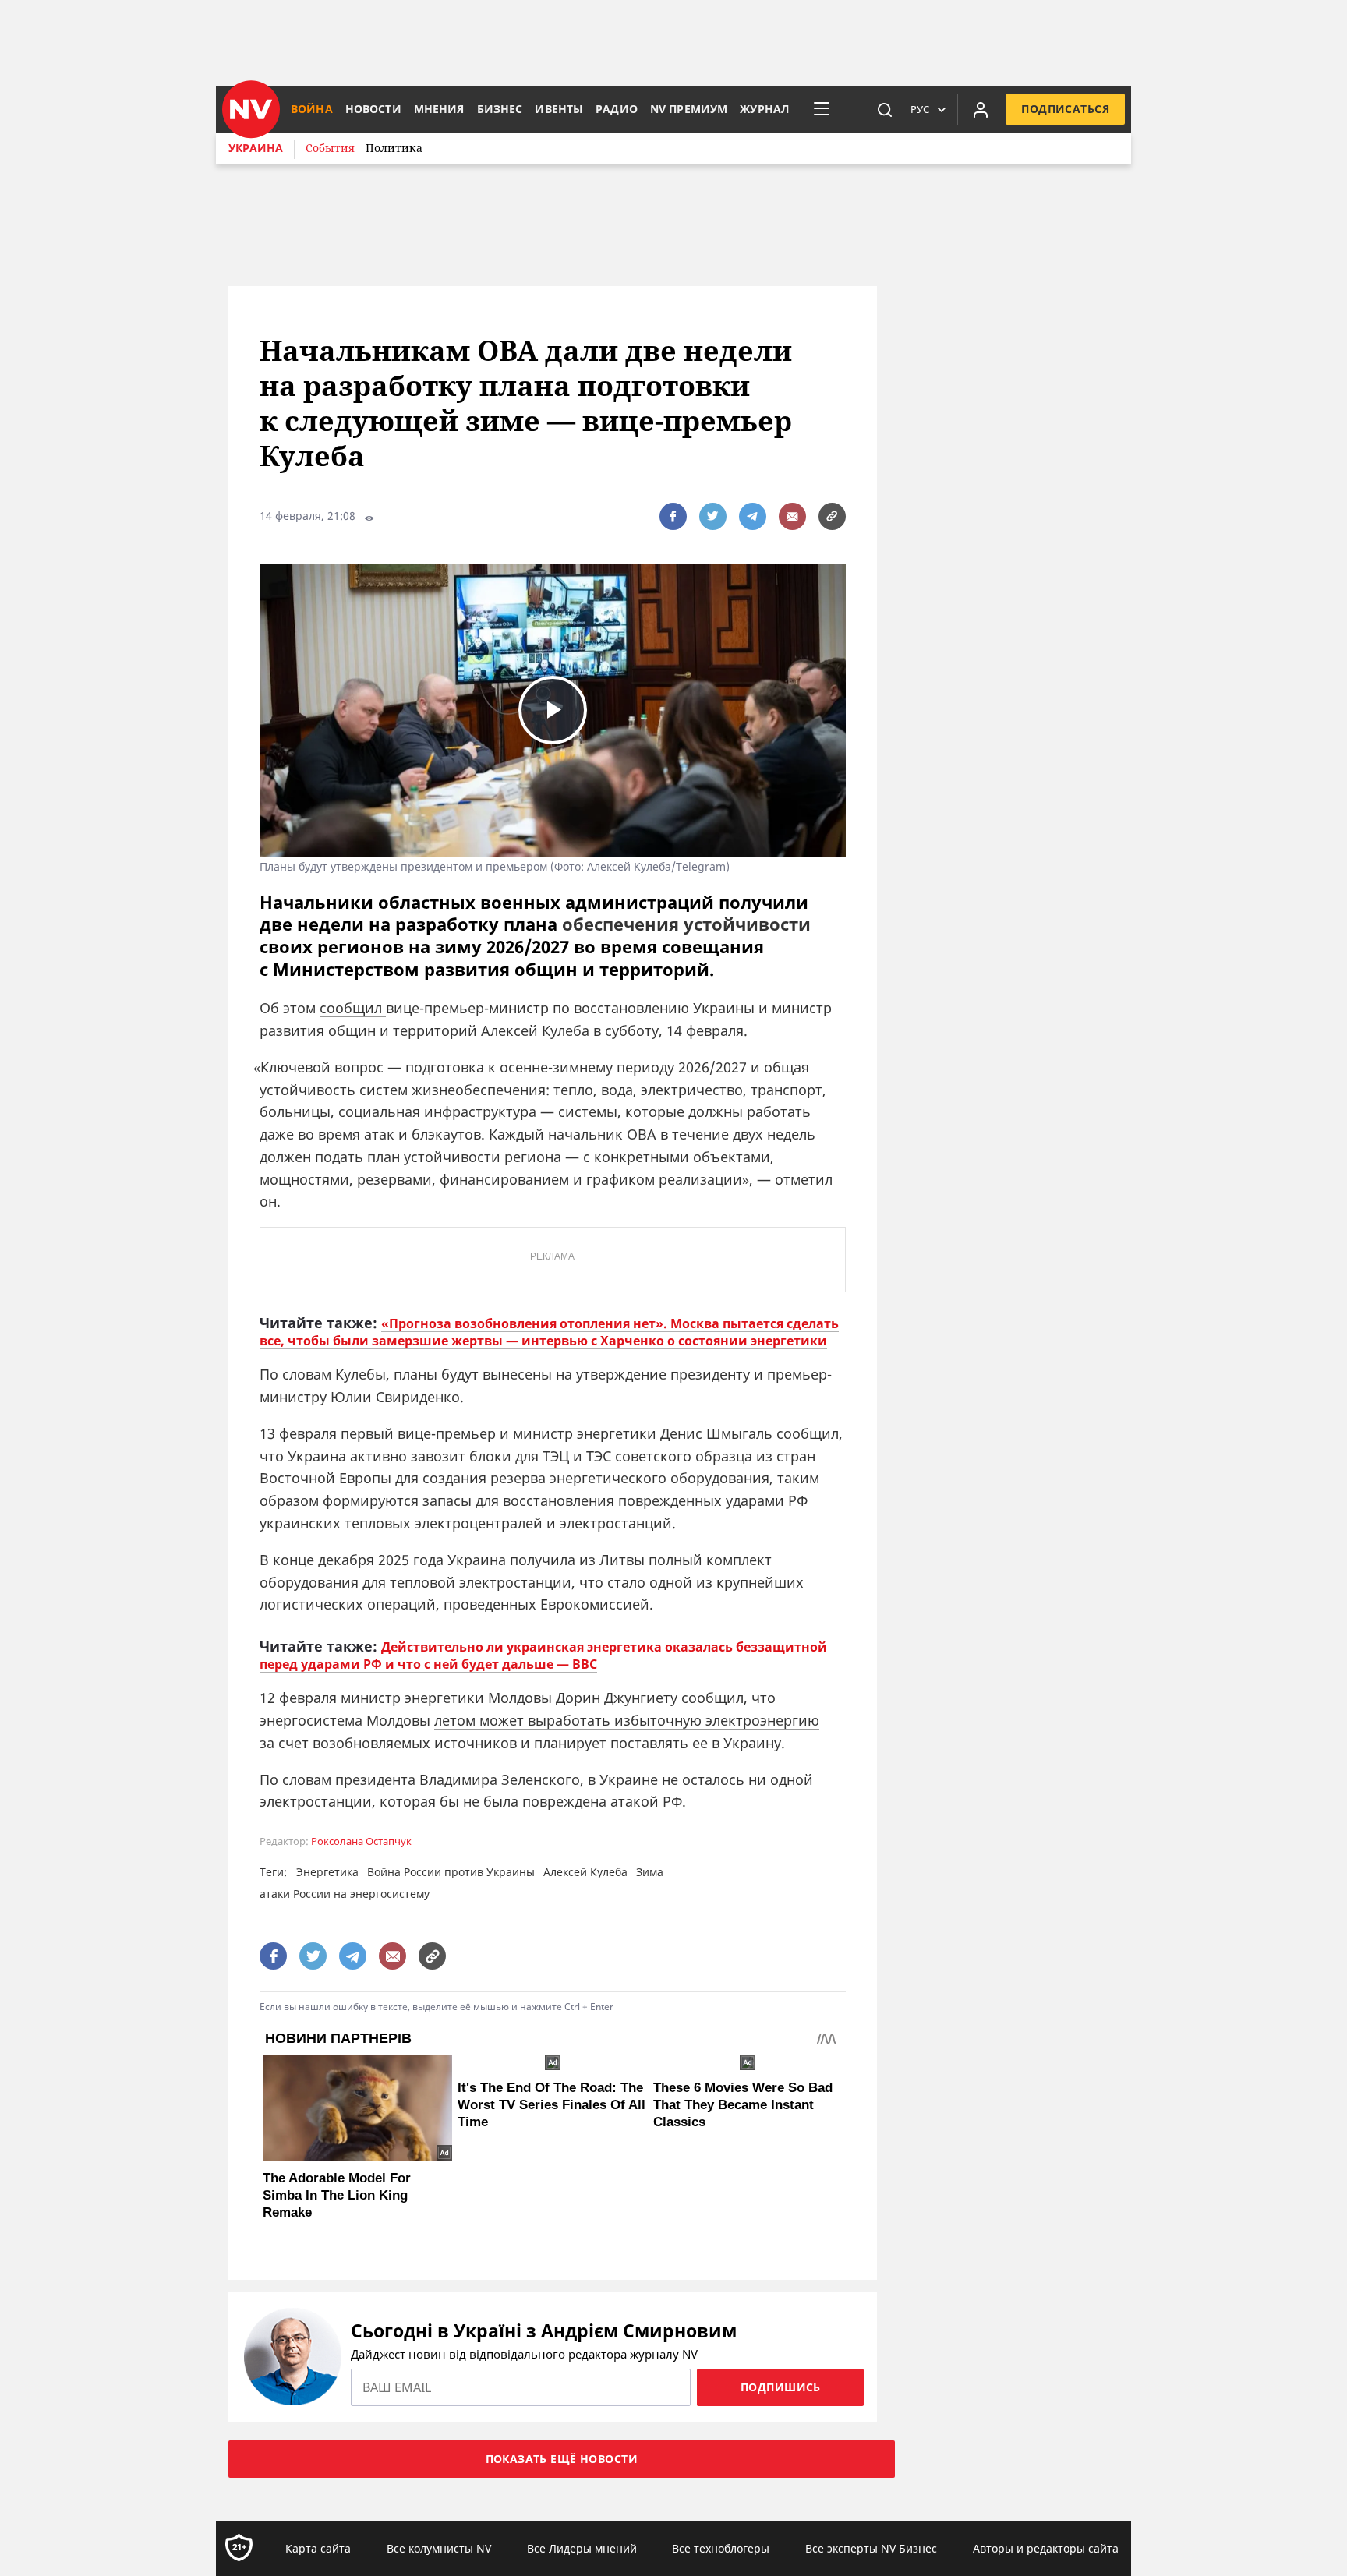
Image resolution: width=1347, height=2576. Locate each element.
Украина (256, 148)
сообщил (353, 1008)
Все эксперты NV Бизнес (871, 2548)
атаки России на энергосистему (345, 1894)
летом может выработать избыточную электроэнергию (627, 1720)
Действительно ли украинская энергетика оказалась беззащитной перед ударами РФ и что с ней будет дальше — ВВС (543, 1655)
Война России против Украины (451, 1872)
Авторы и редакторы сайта (1046, 2548)
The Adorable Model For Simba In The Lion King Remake (337, 2195)
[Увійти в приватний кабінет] (981, 109)
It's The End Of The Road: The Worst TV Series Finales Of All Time (552, 2105)
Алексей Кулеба (585, 1872)
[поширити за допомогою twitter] (713, 516)
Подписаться (1065, 109)
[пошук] (885, 109)
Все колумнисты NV (439, 2548)
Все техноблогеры (721, 2548)
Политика (394, 148)
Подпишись (781, 2387)
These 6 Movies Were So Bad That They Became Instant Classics (743, 2105)
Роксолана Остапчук (361, 1841)
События (330, 148)
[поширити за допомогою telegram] (753, 516)
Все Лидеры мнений (582, 2548)
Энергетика (327, 1872)
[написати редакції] (792, 516)
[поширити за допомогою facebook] (673, 516)
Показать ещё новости (562, 2459)
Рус (920, 109)
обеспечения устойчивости (686, 924)
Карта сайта (318, 2548)
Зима (650, 1872)
